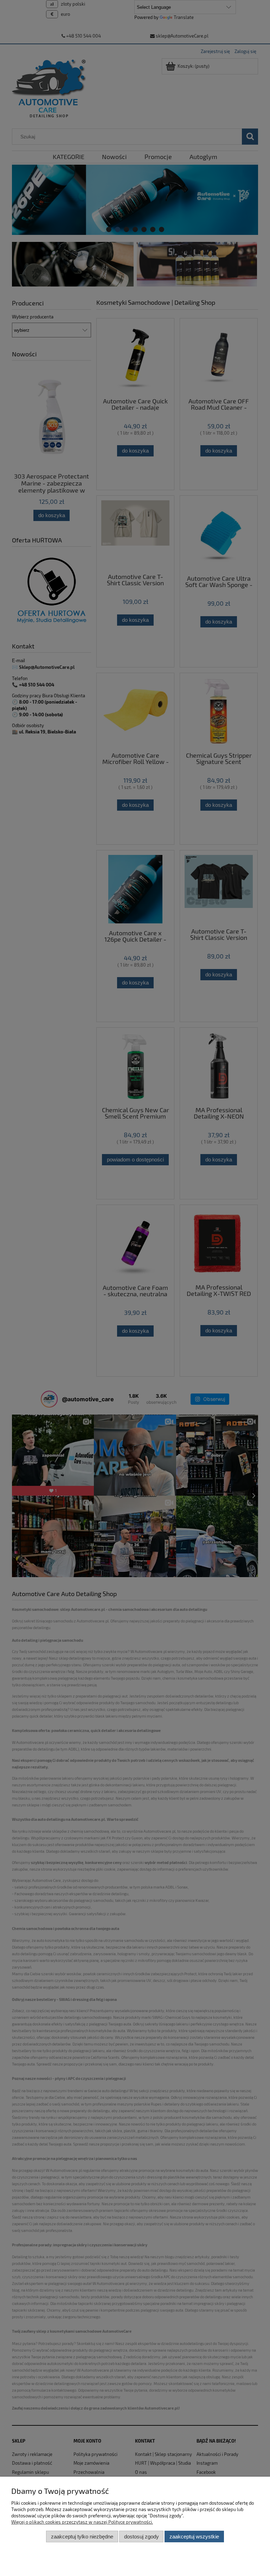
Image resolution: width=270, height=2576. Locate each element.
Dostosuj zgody (142, 2537)
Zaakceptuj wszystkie (194, 2537)
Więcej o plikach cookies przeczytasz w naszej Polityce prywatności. (82, 2522)
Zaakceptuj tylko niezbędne (82, 2537)
